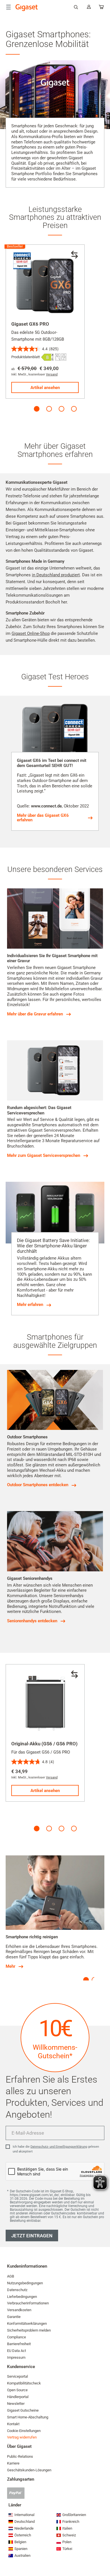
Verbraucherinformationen (28, 2303)
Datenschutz (17, 2290)
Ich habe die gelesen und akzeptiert (56, 2149)
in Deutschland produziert (56, 575)
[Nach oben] (103, 2555)
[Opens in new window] (48, 357)
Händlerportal (18, 2397)
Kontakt (13, 2424)
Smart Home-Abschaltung (28, 2417)
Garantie (14, 2317)
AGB (11, 2276)
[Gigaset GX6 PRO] (45, 284)
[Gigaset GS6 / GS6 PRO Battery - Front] (45, 1704)
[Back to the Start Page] (27, 8)
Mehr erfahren (30, 1305)
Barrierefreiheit (19, 2344)
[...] (102, 8)
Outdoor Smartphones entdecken (38, 1485)
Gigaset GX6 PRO (30, 324)
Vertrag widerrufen (22, 2437)
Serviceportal (17, 2376)
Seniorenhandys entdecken (32, 1621)
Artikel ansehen (45, 388)
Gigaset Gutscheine (23, 2410)
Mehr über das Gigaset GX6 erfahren (43, 818)
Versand (52, 374)
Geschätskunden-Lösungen (29, 2470)
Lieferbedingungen (22, 2297)
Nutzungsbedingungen (25, 2283)
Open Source (17, 2390)
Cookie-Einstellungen (24, 2431)
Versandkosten (19, 2310)
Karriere (13, 2463)
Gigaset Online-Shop (31, 633)
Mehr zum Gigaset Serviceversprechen (44, 1155)
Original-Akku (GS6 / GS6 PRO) (44, 1744)
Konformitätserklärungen (27, 2323)
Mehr (10, 1966)
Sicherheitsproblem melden (29, 2330)
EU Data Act (16, 2351)
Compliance (16, 2337)
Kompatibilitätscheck (24, 2383)
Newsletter (16, 2404)
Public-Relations (20, 2456)
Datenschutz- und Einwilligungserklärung (59, 2147)
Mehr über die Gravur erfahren (35, 1014)
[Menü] (8, 7)
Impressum (16, 2357)
